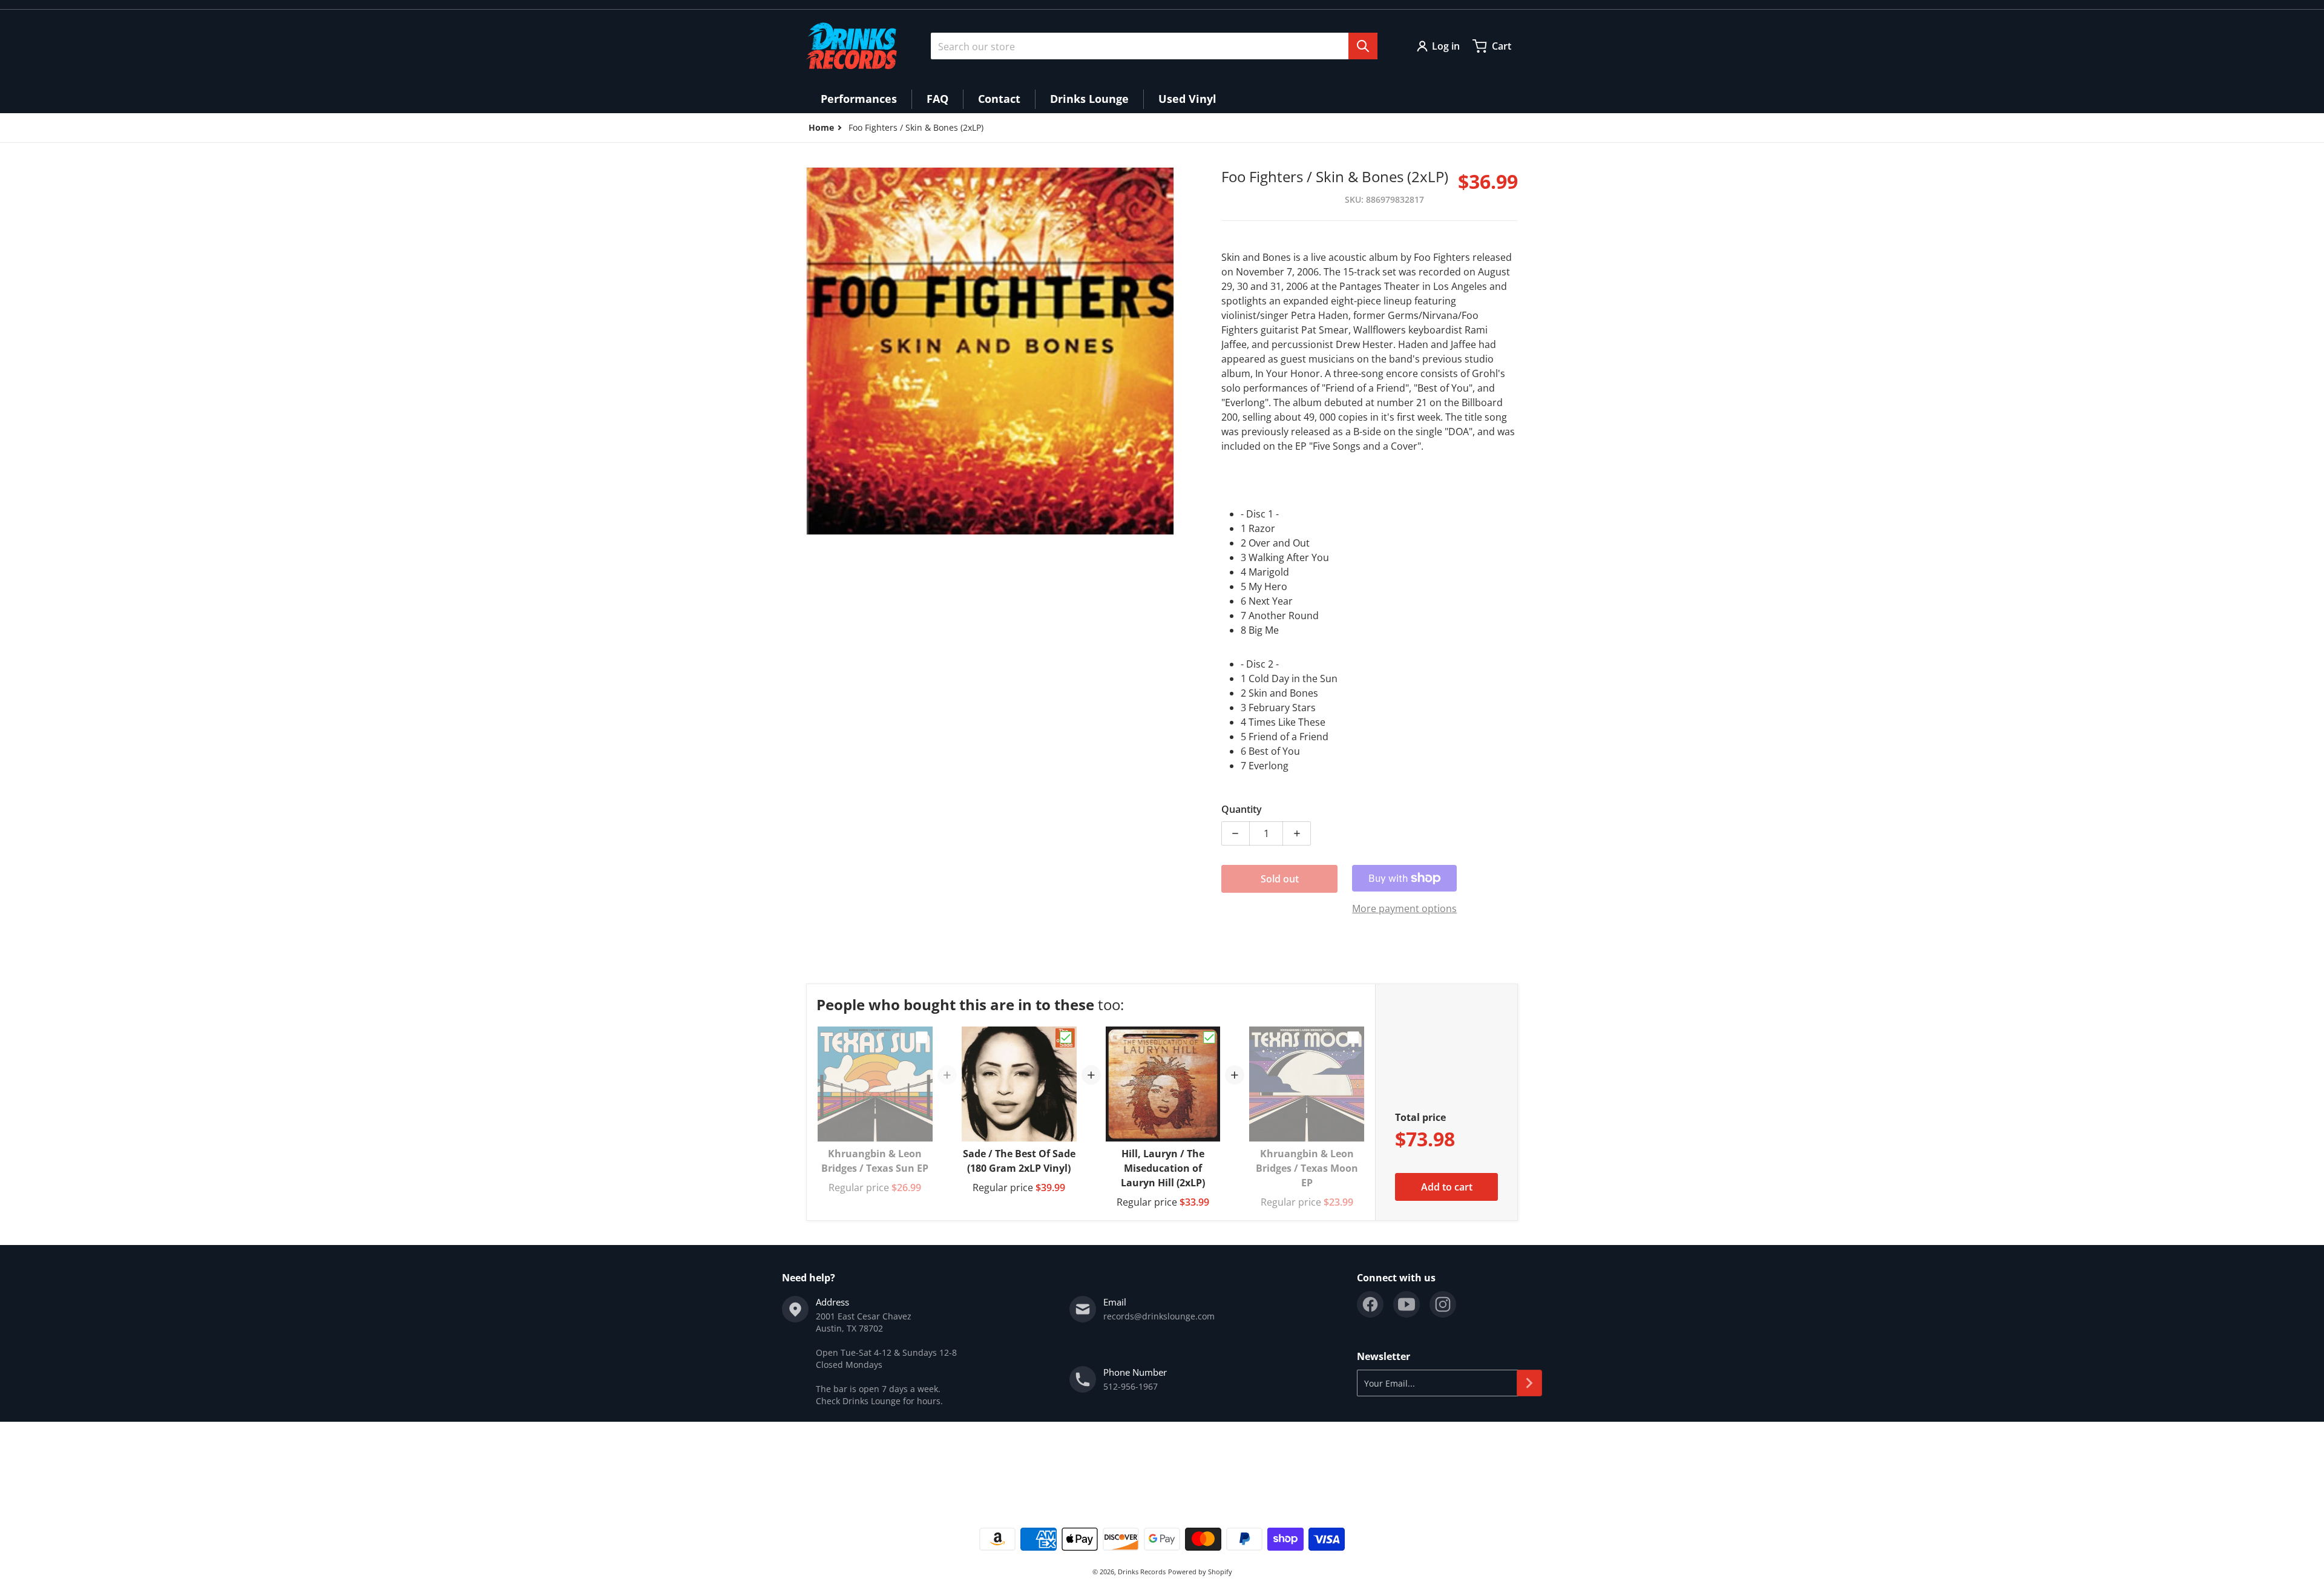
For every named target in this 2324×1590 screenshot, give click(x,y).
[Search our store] (1363, 46)
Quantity (1242, 809)
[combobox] (1154, 46)
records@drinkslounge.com (1159, 1316)
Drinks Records (1142, 1572)
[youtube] (1407, 1304)
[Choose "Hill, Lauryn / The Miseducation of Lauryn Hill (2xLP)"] (1209, 1037)
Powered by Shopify (1200, 1572)
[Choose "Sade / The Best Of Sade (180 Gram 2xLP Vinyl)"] (1066, 1037)
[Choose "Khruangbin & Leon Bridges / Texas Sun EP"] (922, 1037)
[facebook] (1370, 1304)
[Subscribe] (1529, 1383)
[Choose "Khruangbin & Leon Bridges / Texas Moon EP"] (1353, 1037)
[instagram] (1443, 1304)
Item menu (828, 1464)
